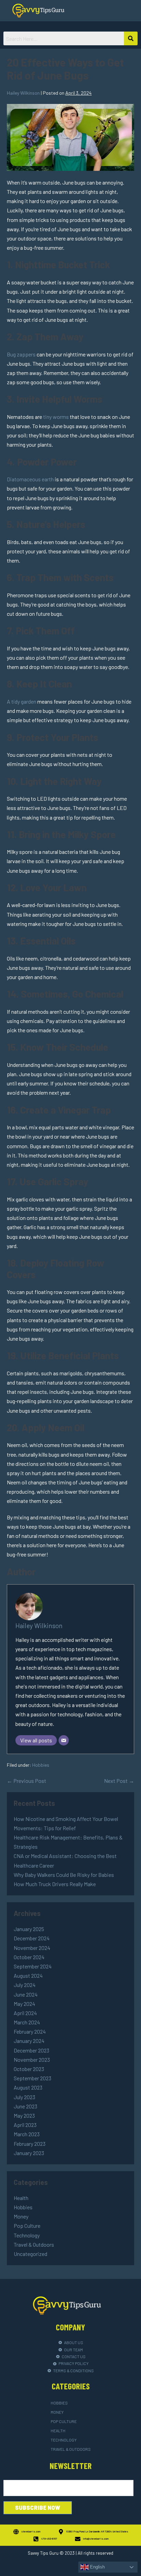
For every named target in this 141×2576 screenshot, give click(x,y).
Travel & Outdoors (34, 2244)
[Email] (64, 1740)
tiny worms (56, 417)
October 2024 (29, 1957)
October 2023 (29, 2069)
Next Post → (119, 1781)
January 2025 (29, 1929)
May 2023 (24, 2115)
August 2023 (28, 2087)
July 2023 (24, 2097)
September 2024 (33, 1966)
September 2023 (33, 2078)
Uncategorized (30, 2254)
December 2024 (32, 1938)
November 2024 (32, 1948)
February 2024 (30, 2031)
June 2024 (26, 1994)
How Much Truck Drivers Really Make (55, 1884)
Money (21, 2216)
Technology (27, 2235)
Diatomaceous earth (30, 479)
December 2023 (31, 2050)
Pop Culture (27, 2226)
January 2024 (29, 2041)
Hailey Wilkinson (39, 1626)
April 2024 (25, 2013)
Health (21, 2198)
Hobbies (41, 1765)
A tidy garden (22, 701)
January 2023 (29, 2153)
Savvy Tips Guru (43, 2553)
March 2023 (27, 2134)
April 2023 (25, 2125)
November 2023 (32, 2060)
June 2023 (25, 2106)
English (97, 2567)
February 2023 (30, 2144)
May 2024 (24, 2004)
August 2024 (28, 1975)
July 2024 (25, 1985)
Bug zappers (21, 354)
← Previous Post (27, 1781)
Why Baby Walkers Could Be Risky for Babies (64, 1875)
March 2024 (27, 2022)
